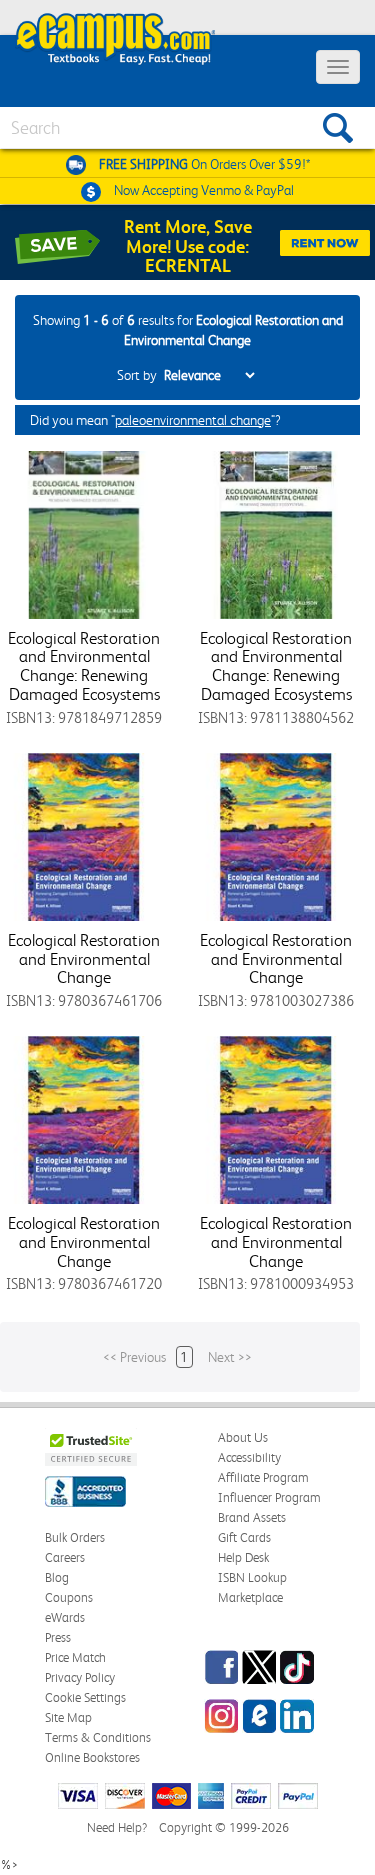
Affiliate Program (263, 1477)
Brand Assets (252, 1517)
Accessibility (249, 1457)
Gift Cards (244, 1537)
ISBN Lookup (252, 1577)
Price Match (75, 1657)
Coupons (69, 1597)
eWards (65, 1617)
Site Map (68, 1717)
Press (58, 1637)
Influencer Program (269, 1497)
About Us (243, 1437)
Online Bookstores (92, 1757)
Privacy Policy (80, 1677)
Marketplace (250, 1597)
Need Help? (117, 1827)
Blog (57, 1577)
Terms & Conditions (98, 1737)
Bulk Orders (75, 1537)
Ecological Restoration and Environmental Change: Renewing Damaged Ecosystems (84, 666)
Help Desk (243, 1557)
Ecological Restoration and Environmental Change (84, 958)
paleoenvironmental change (193, 420)
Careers (65, 1557)
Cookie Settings (85, 1697)
